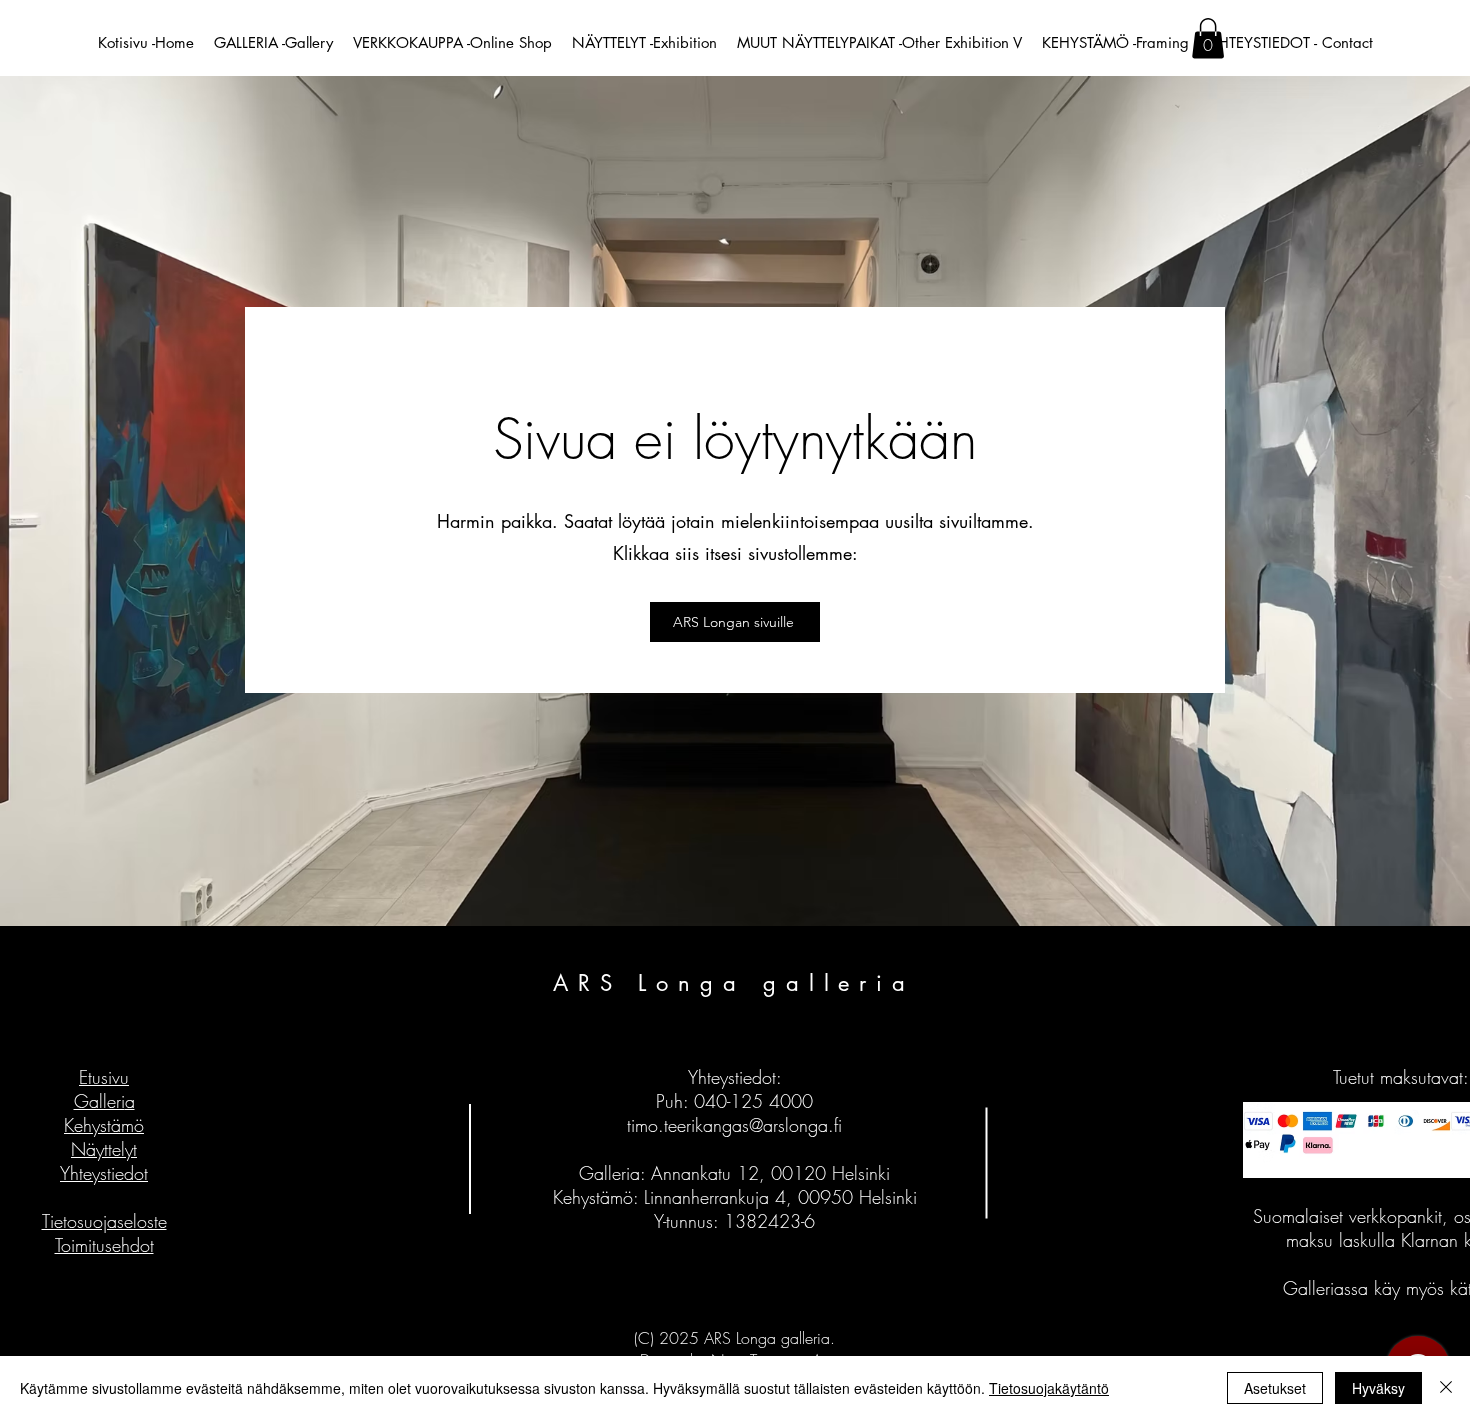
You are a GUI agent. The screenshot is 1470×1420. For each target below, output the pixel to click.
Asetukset (1275, 1388)
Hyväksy (1378, 1388)
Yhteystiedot (104, 1173)
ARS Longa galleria (734, 983)
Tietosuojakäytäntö (1049, 1388)
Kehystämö (104, 1125)
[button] (1208, 38)
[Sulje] (1446, 1388)
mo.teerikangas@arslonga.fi (738, 1125)
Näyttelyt (104, 1149)
